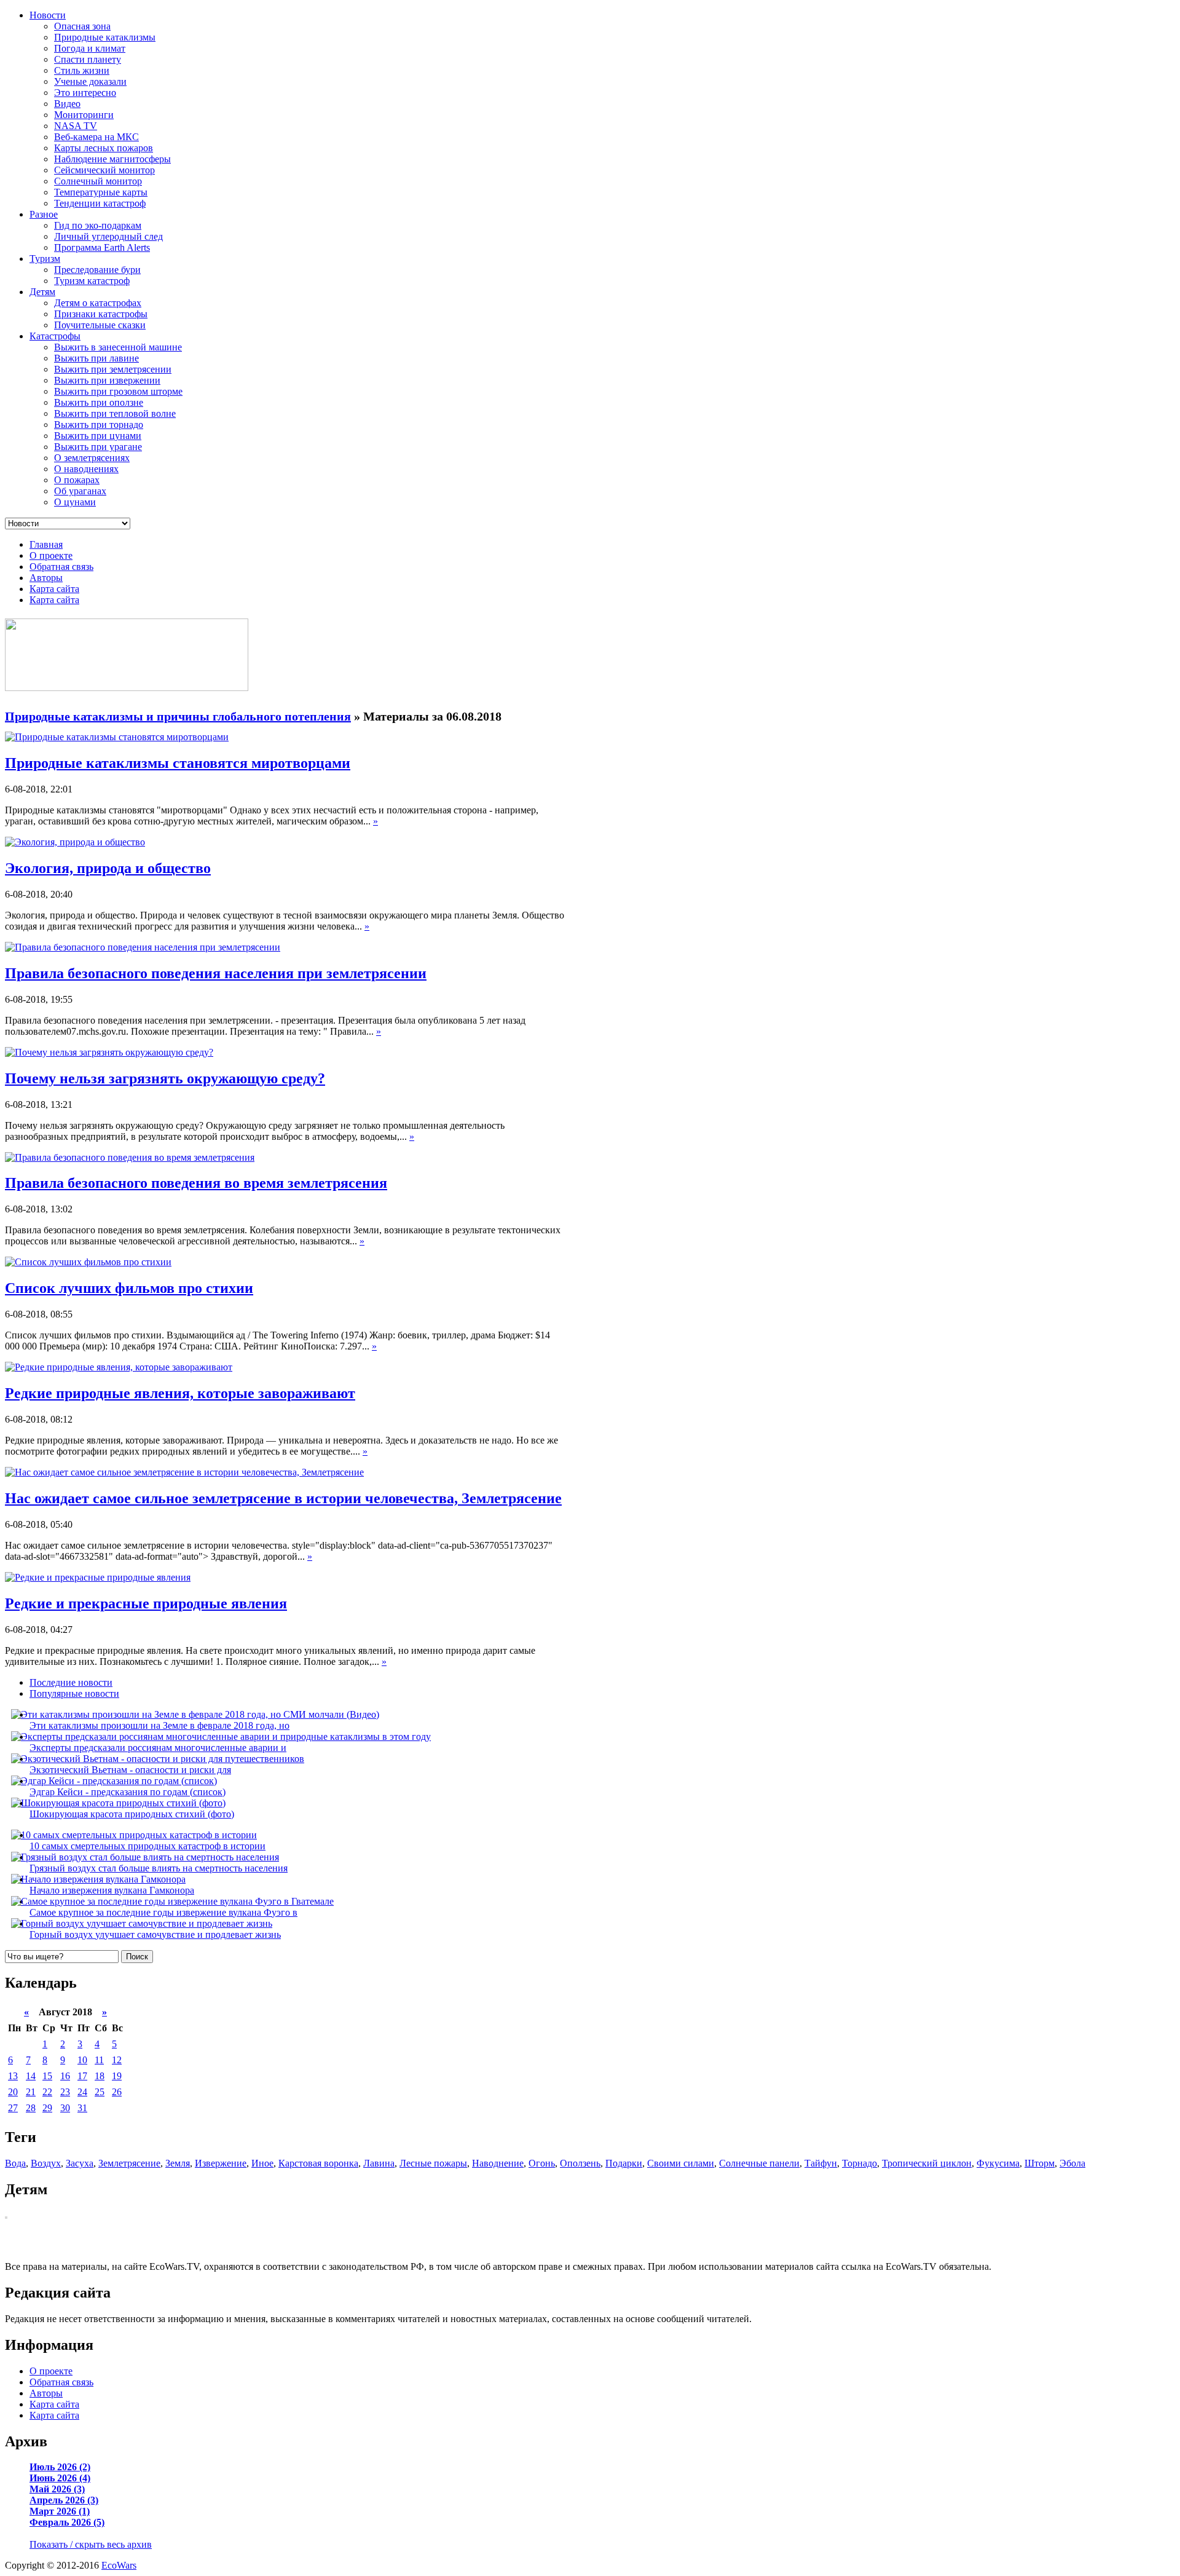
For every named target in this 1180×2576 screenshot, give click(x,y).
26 (117, 2092)
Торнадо (859, 2163)
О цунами (75, 502)
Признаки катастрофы (101, 314)
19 (117, 2076)
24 (82, 2092)
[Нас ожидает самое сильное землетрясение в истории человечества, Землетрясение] (184, 1472)
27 (13, 2108)
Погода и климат (90, 48)
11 (99, 2060)
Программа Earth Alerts (102, 247)
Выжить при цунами (98, 436)
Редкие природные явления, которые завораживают (180, 1393)
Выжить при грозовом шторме (118, 391)
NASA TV (76, 126)
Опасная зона (82, 26)
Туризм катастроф (92, 281)
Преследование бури (97, 270)
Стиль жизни (82, 70)
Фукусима (998, 2163)
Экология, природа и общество (108, 868)
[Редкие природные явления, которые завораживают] (119, 1367)
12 (117, 2060)
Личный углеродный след (108, 236)
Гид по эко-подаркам (98, 225)
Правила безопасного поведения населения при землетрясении (216, 973)
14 (31, 2076)
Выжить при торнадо (99, 425)
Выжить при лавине (96, 358)
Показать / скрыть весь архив (91, 2544)
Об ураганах (80, 491)
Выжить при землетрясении (113, 369)
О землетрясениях (92, 458)
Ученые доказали (90, 81)
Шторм (1040, 2163)
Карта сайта (54, 589)
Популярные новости (74, 1693)
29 (47, 2108)
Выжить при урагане (98, 447)
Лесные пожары (433, 2163)
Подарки (624, 2163)
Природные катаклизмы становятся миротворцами (178, 763)
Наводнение (498, 2163)
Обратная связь (61, 567)
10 (82, 2060)
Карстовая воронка (318, 2163)
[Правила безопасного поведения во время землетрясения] (130, 1157)
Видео (67, 104)
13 (13, 2076)
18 (100, 2076)
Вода (15, 2163)
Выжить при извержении (107, 380)
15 (47, 2076)
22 (47, 2092)
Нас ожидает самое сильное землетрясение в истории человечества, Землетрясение (283, 1498)
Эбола (1072, 2163)
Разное (44, 214)
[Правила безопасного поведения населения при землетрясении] (143, 947)
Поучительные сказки (100, 325)
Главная (46, 544)
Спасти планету (88, 59)
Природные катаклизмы (105, 37)
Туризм (45, 259)
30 (65, 2108)
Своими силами (681, 2163)
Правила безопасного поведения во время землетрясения (196, 1183)
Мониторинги (84, 115)
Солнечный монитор (98, 181)
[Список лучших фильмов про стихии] (88, 1262)
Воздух (46, 2163)
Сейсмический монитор (104, 170)
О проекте (51, 555)
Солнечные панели (759, 2163)
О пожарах (77, 480)
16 (65, 2076)
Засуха (80, 2163)
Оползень (580, 2163)
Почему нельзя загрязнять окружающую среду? (165, 1078)
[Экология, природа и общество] (75, 842)
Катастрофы (55, 336)
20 (13, 2092)
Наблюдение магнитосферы (112, 159)
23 (65, 2092)
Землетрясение (129, 2163)
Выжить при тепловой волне (115, 413)
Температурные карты (101, 192)
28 (31, 2108)
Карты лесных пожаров (104, 148)
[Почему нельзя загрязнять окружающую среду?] (109, 1052)
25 (100, 2092)
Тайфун (821, 2163)
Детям (42, 292)
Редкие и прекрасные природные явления (146, 1603)
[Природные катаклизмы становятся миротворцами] (117, 737)
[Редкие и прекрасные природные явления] (98, 1577)
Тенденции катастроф (100, 203)
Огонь (542, 2163)
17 (82, 2076)
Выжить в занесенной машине (118, 347)
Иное (262, 2163)
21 (31, 2092)
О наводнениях (86, 469)
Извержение (221, 2163)
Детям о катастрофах (98, 303)
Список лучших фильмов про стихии (129, 1288)
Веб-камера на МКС (96, 137)
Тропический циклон (927, 2163)
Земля (178, 2163)
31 (82, 2108)
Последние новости (71, 1682)
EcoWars (119, 2565)
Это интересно (85, 93)
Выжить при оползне (99, 402)
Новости (48, 15)
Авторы (46, 578)
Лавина (379, 2163)
